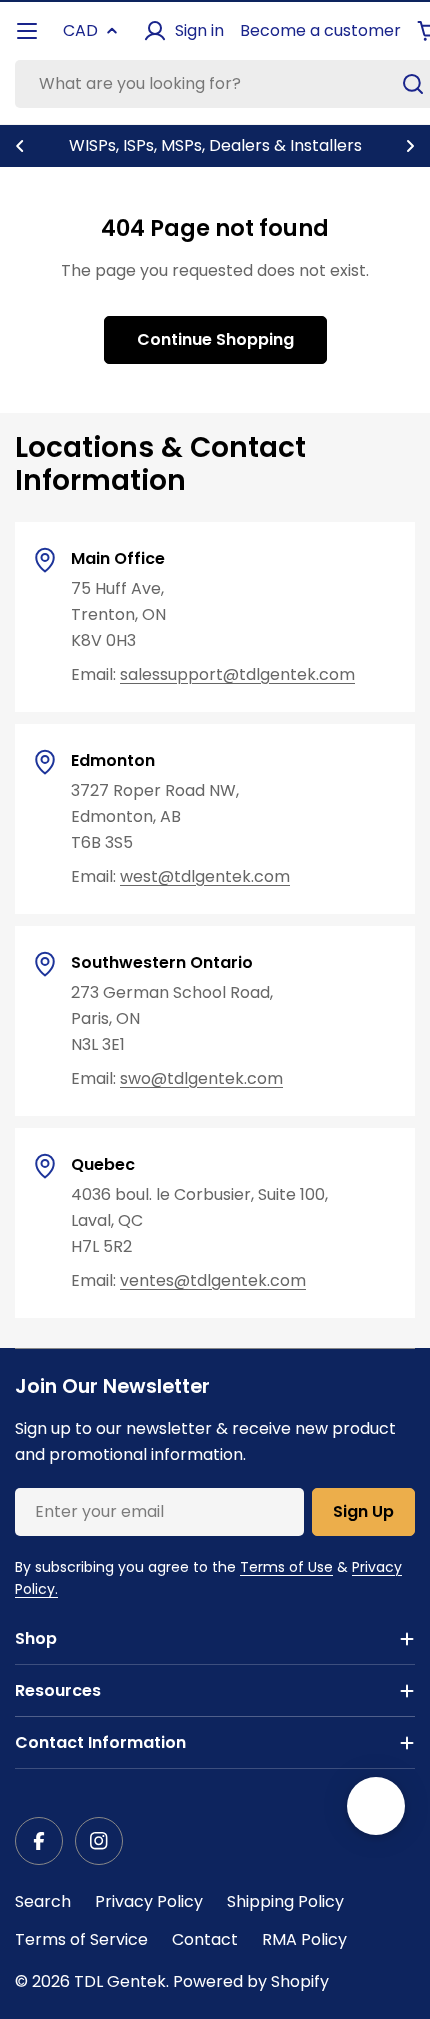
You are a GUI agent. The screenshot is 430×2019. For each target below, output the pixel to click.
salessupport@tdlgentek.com (237, 674)
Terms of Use (286, 1567)
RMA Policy (304, 1939)
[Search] (413, 84)
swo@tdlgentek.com (201, 1078)
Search (43, 1901)
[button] (20, 146)
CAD (80, 30)
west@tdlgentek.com (205, 876)
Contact (205, 1939)
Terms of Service (81, 1939)
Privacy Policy (149, 1901)
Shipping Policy (285, 1901)
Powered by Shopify (251, 1981)
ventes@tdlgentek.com (213, 1280)
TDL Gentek (120, 1981)
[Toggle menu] (27, 31)
